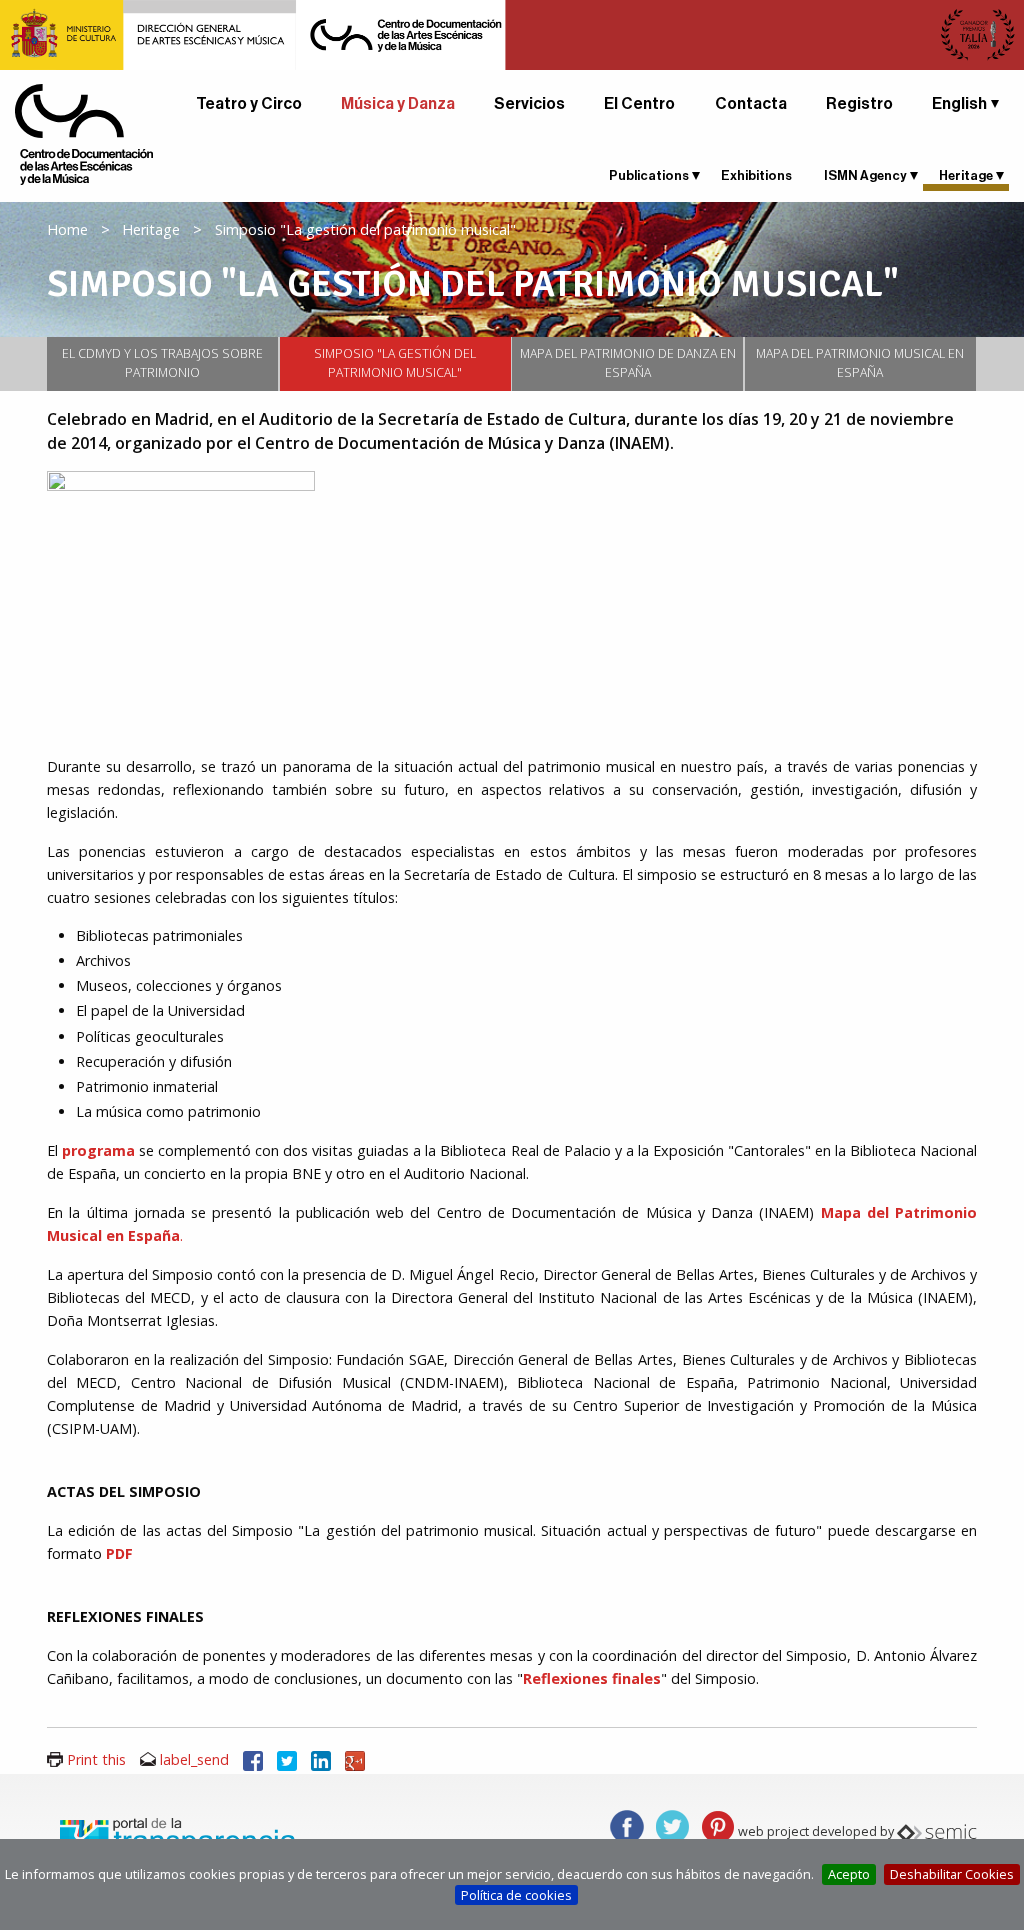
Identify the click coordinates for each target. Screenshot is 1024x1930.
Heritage (966, 175)
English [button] (959, 104)
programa (98, 1150)
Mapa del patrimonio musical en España (860, 363)
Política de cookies (516, 1895)
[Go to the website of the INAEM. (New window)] (512, 33)
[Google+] (355, 1759)
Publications (649, 175)
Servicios (529, 104)
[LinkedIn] (321, 1759)
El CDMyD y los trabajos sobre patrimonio (162, 363)
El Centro (639, 104)
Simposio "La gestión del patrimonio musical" (395, 363)
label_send (194, 1759)
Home (67, 229)
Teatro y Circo (249, 104)
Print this (96, 1759)
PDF (119, 1553)
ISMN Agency (865, 175)
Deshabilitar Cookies (952, 1874)
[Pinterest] (718, 1825)
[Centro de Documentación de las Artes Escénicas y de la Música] (84, 133)
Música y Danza (398, 104)
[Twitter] (287, 1759)
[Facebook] (253, 1759)
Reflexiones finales (592, 1678)
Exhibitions (756, 175)
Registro (859, 104)
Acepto (849, 1874)
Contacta (751, 104)
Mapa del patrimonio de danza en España (628, 363)
